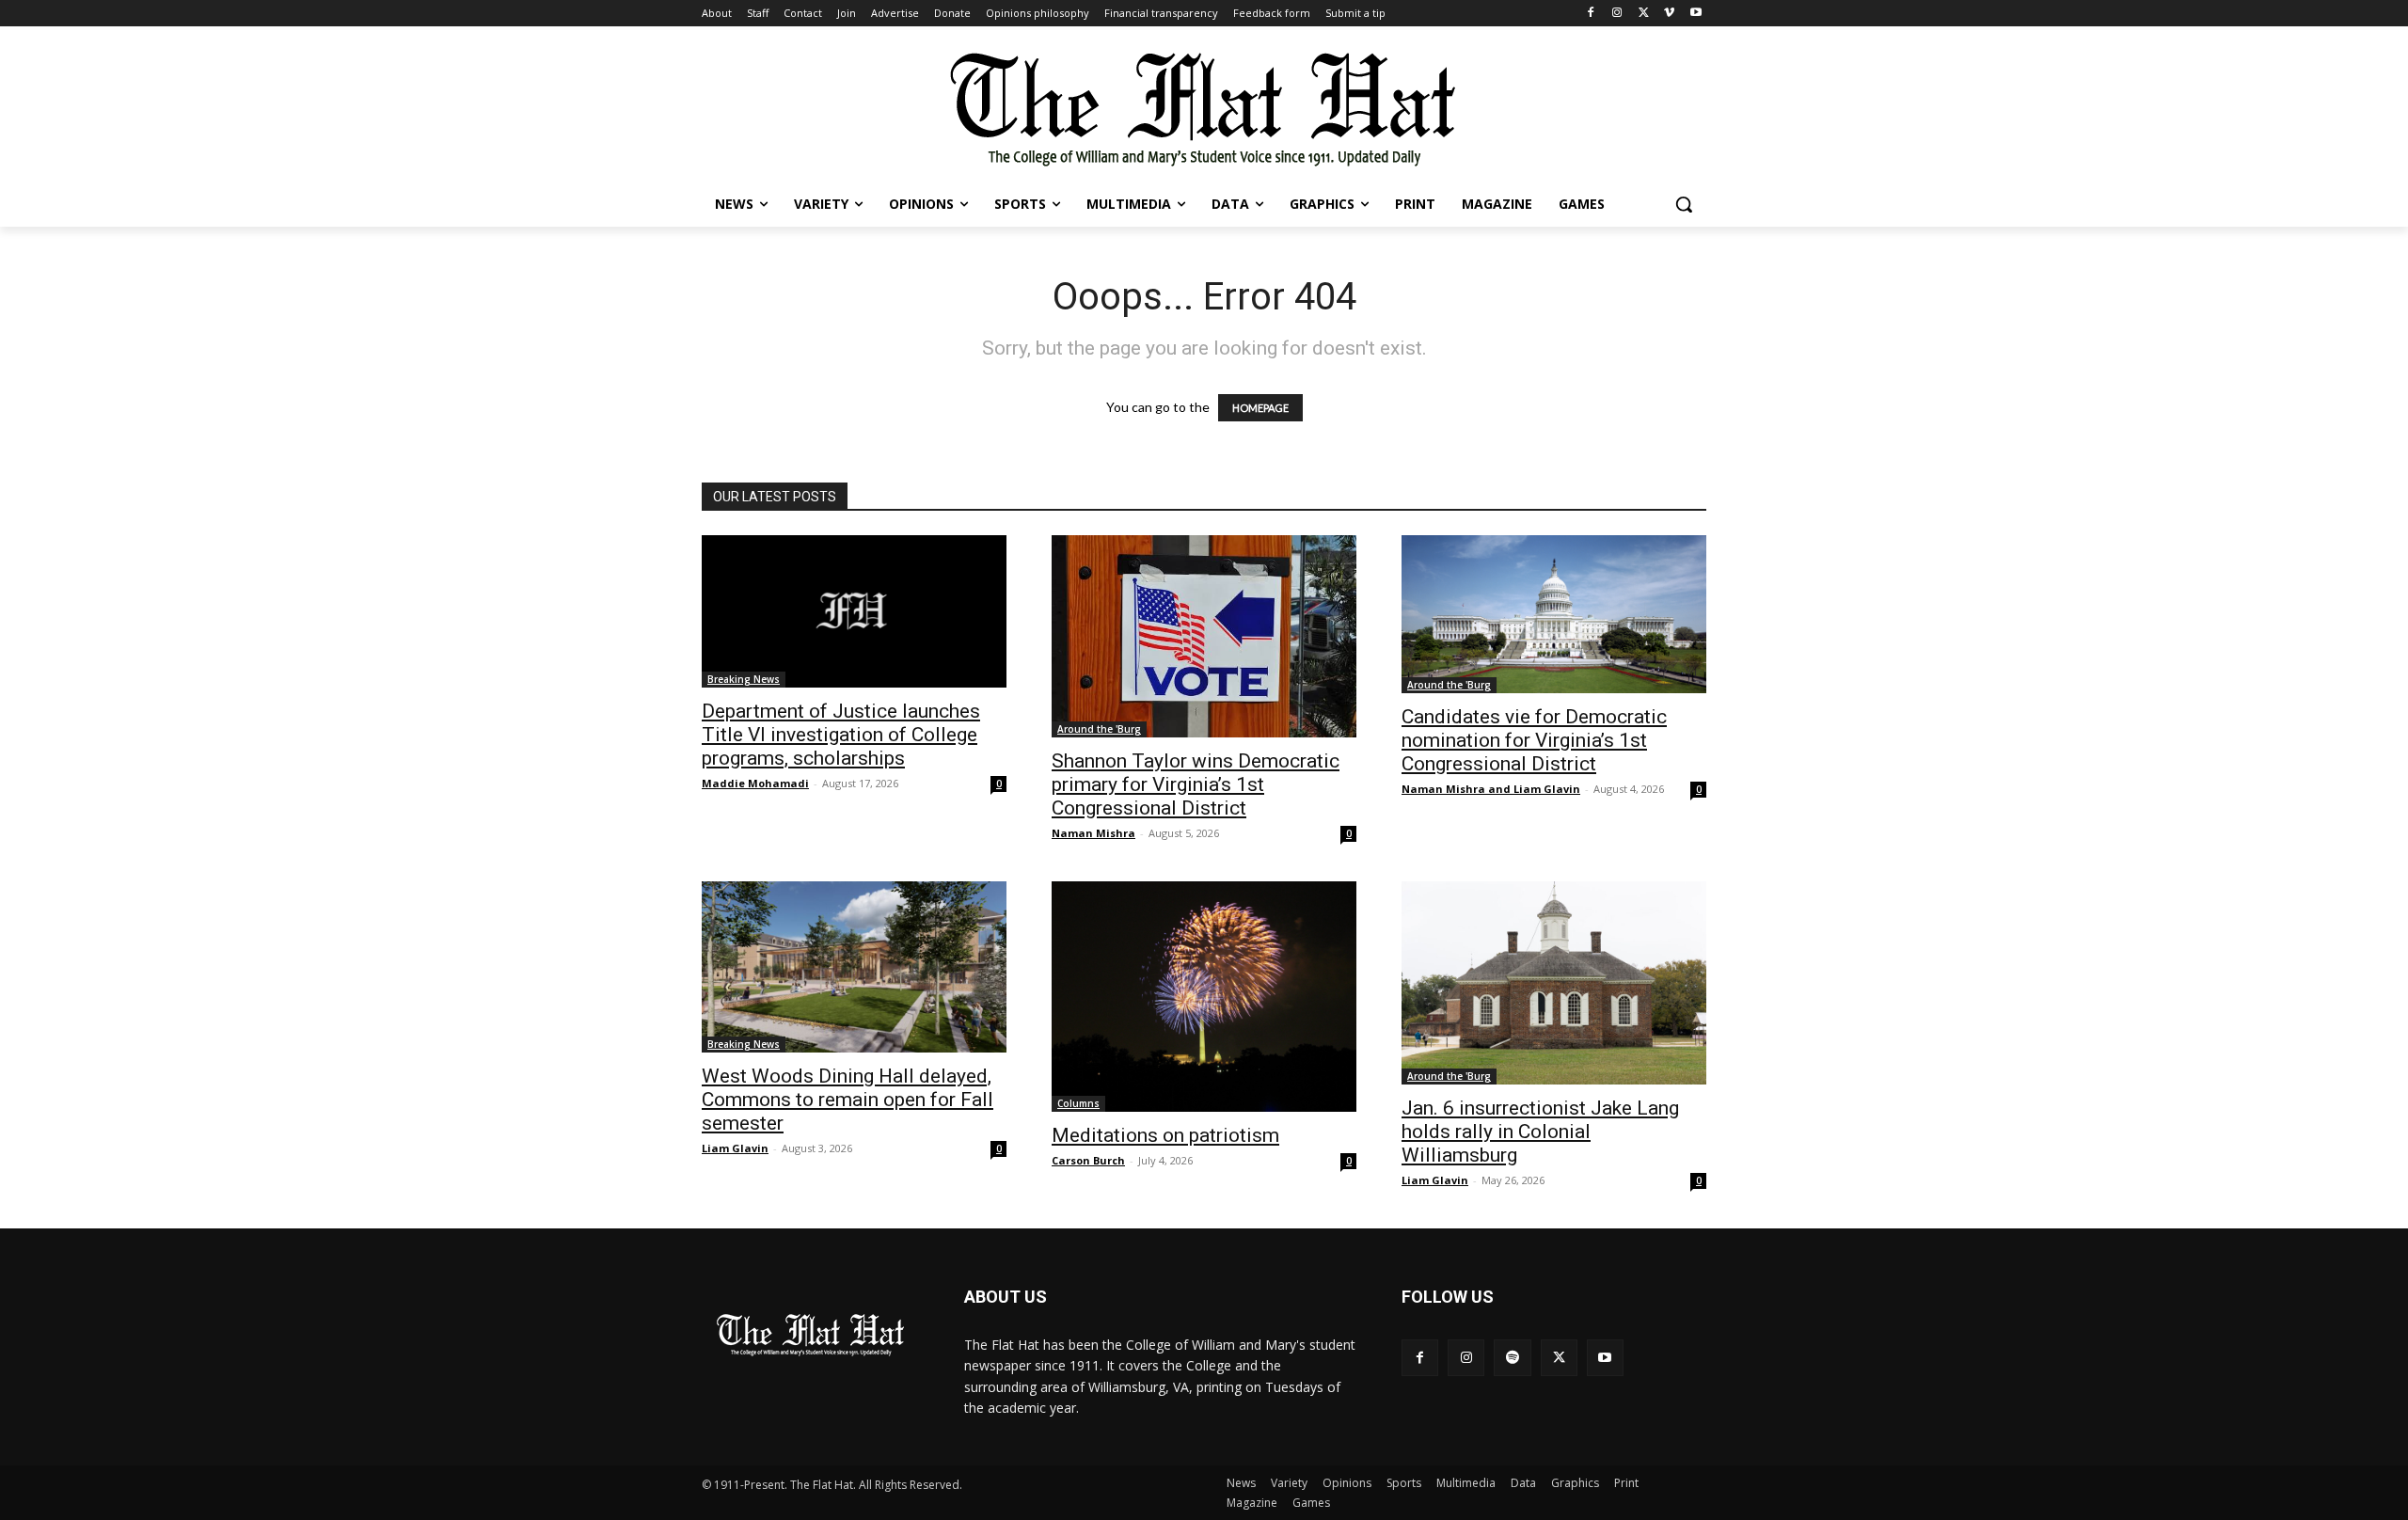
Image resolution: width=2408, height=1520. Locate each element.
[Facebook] (1591, 14)
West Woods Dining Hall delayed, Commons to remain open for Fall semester (848, 1100)
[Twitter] (1644, 14)
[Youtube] (1695, 14)
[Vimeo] (1669, 14)
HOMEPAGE (1260, 408)
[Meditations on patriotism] (1204, 997)
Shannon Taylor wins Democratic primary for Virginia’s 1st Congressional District (1196, 784)
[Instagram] (1617, 14)
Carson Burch (1088, 1160)
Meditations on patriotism (1165, 1135)
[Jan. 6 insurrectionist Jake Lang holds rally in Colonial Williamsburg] (1554, 983)
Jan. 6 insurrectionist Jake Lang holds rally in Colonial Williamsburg (1540, 1132)
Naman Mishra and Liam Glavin (1491, 789)
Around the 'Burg (1099, 729)
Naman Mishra (1093, 833)
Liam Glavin (735, 1148)
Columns (1078, 1103)
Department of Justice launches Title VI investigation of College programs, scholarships (841, 735)
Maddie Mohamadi (755, 783)
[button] (1684, 204)
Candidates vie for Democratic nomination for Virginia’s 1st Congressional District (1534, 740)
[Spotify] (1512, 1358)
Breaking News (744, 679)
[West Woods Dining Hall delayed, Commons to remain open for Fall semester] (854, 967)
